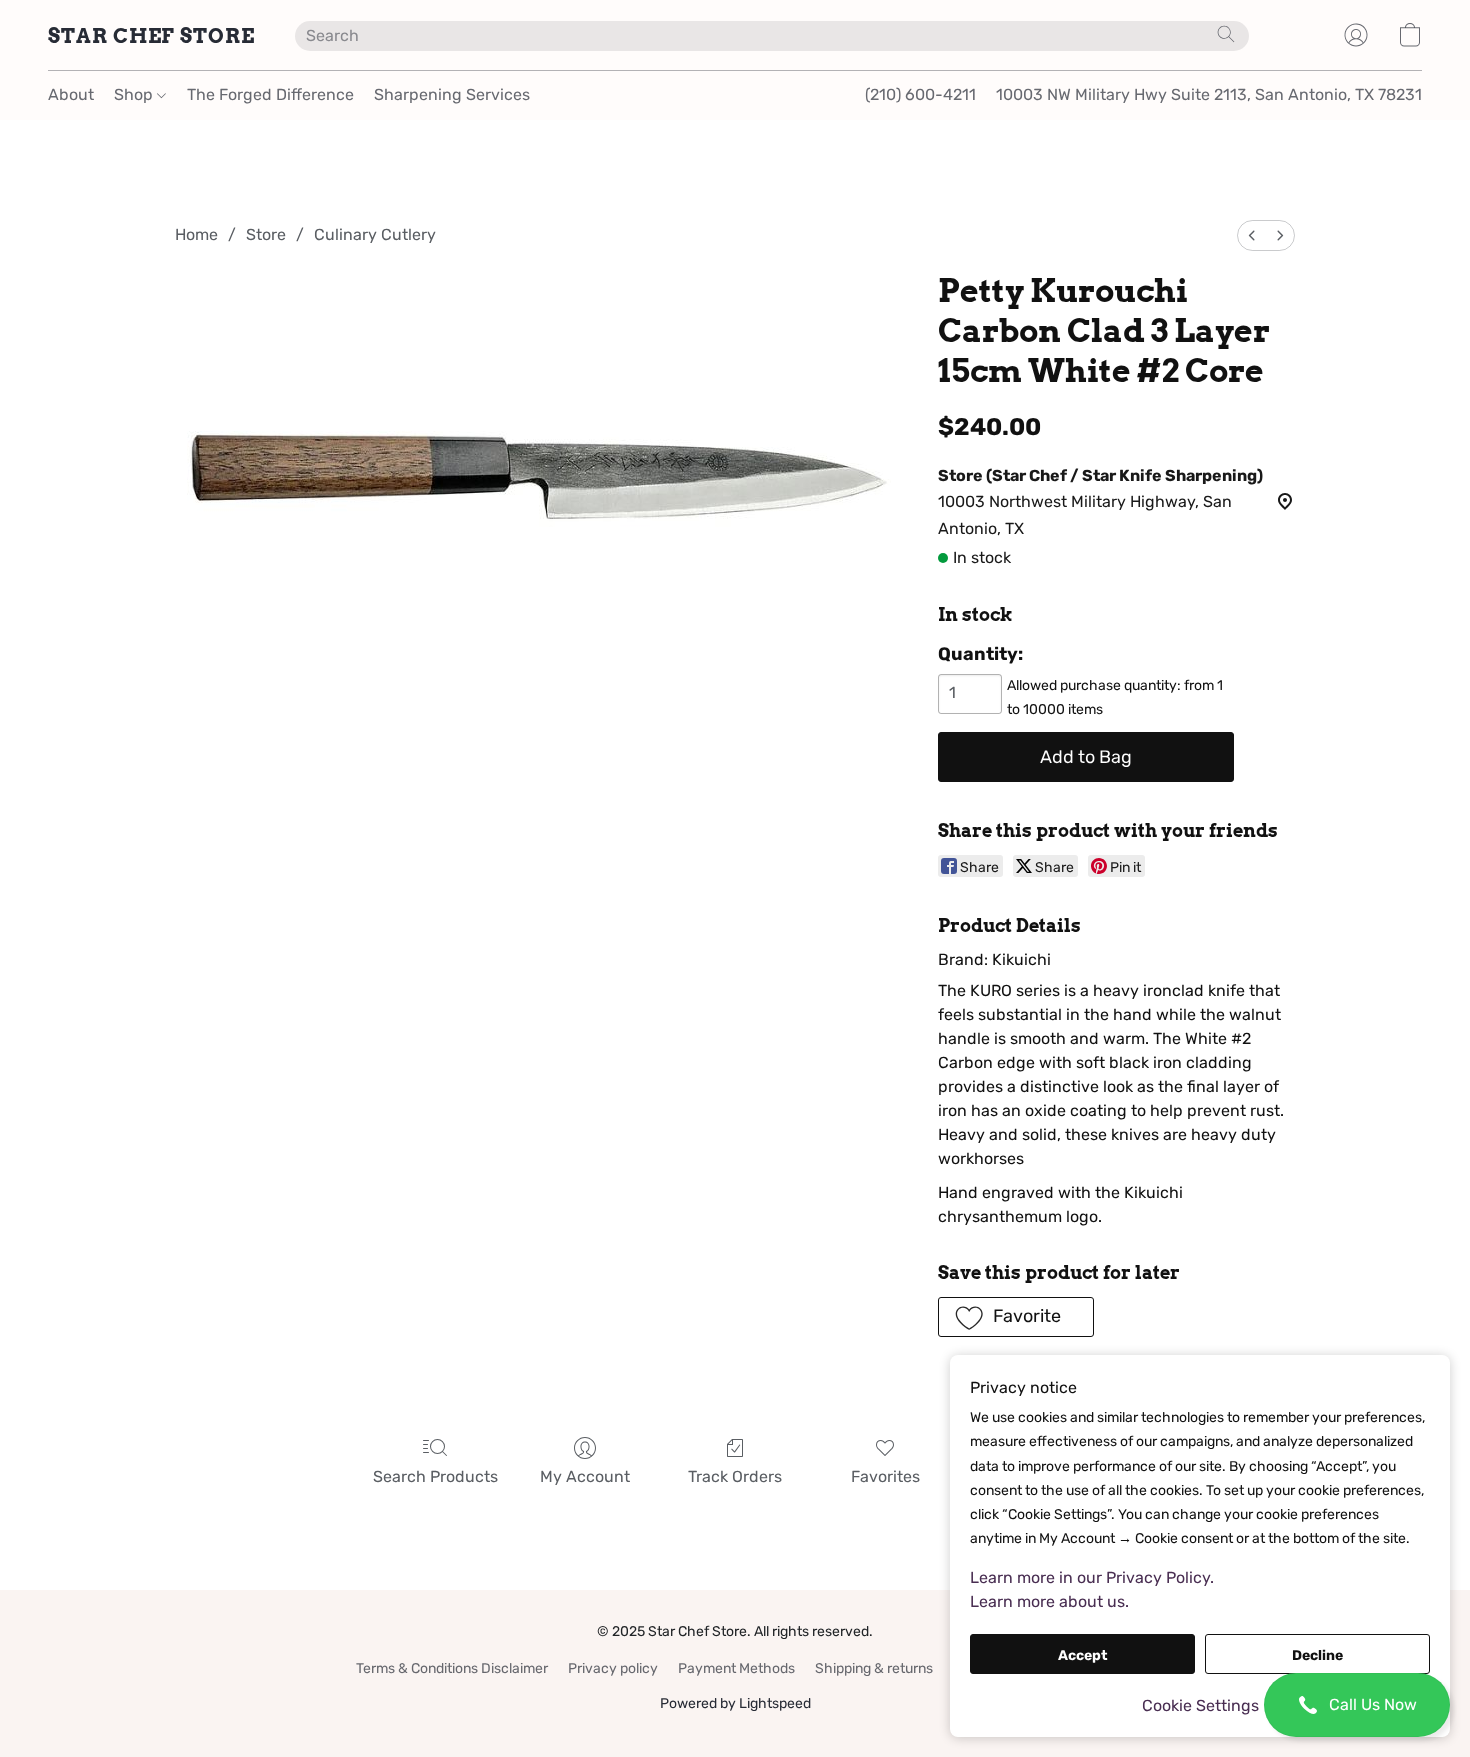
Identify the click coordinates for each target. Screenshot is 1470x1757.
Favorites (885, 1476)
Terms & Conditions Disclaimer (452, 1668)
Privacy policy (613, 1668)
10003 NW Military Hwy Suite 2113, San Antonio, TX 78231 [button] (1209, 94)
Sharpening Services (452, 94)
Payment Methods (736, 1668)
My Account (585, 1476)
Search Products (435, 1476)
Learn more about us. (1049, 1601)
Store (266, 234)
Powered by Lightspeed (735, 1703)
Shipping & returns (874, 1668)
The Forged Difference (270, 94)
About (71, 94)
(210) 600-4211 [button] (920, 94)
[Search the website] (1226, 34)
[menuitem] (1252, 235)
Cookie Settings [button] (1200, 1705)
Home (196, 234)
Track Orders (735, 1476)
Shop (135, 94)
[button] (1357, 1705)
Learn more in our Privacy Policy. (1092, 1577)
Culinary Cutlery (375, 234)
